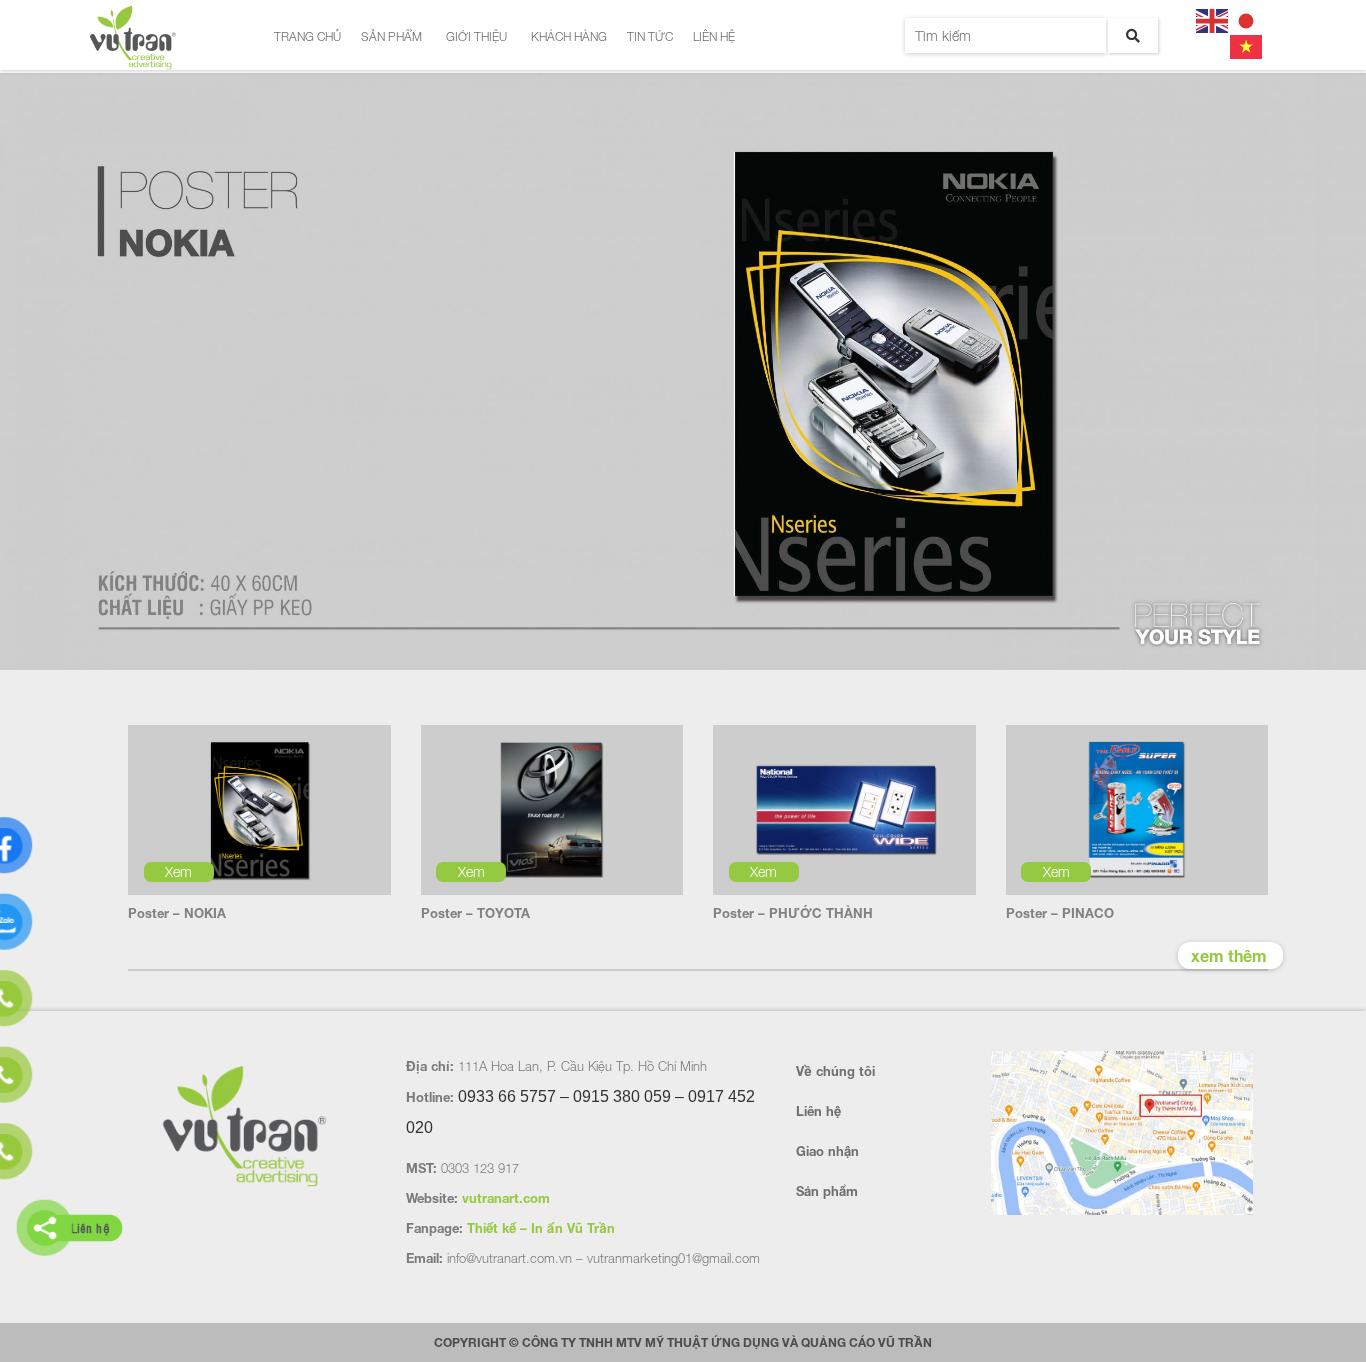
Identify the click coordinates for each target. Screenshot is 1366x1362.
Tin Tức (650, 36)
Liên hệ (714, 36)
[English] (1213, 18)
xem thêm (1229, 955)
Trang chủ (307, 36)
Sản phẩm (391, 36)
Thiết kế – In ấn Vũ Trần (541, 1228)
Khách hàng (569, 36)
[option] (683, 373)
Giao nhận (827, 1151)
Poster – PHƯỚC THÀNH (793, 913)
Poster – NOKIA (177, 913)
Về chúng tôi (835, 1071)
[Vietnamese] (1247, 44)
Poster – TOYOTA (475, 913)
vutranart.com (506, 1198)
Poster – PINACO (1060, 913)
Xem (178, 871)
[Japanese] (1247, 18)
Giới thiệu (476, 36)
